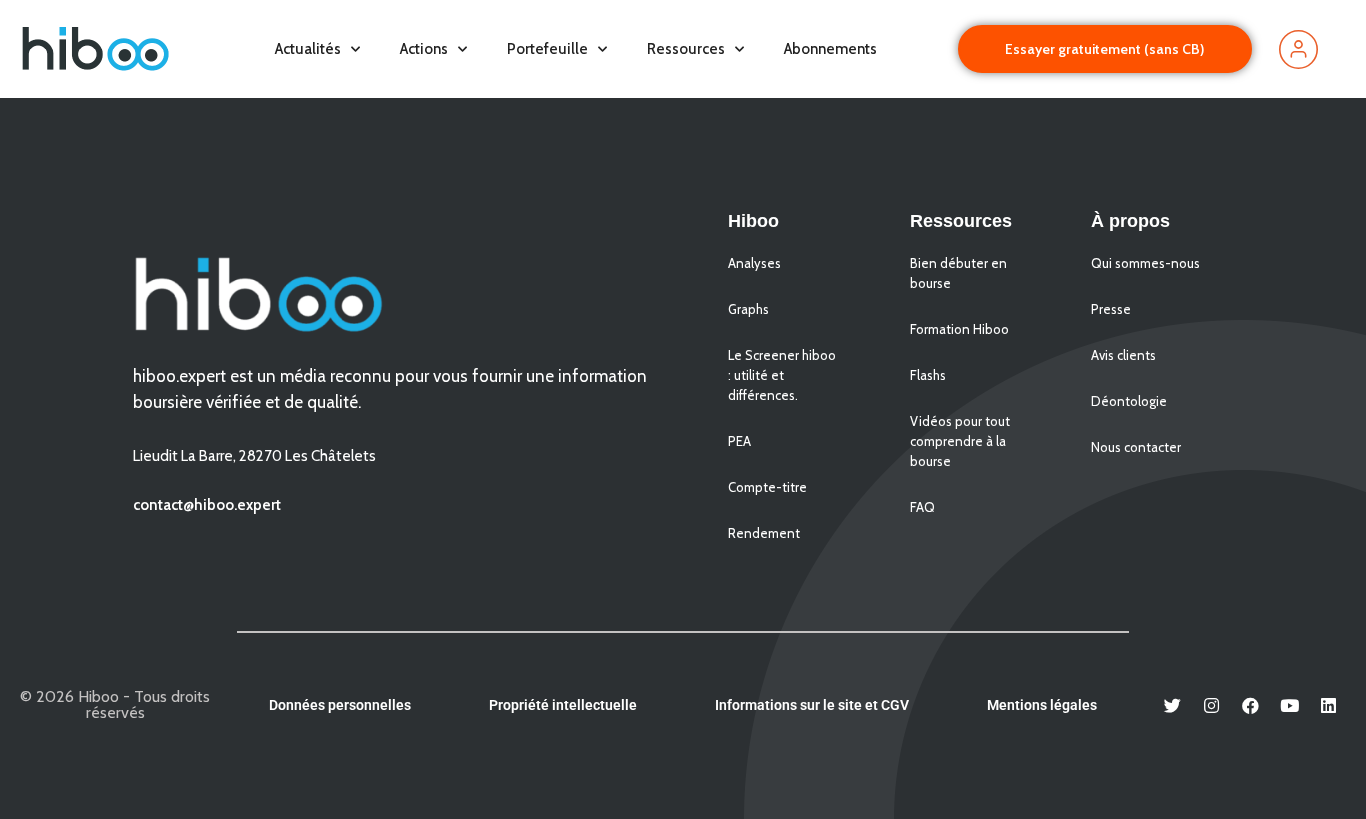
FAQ (922, 507)
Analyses (754, 263)
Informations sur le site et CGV (812, 705)
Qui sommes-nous (1145, 263)
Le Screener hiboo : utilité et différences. (782, 375)
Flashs (928, 375)
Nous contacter (1136, 447)
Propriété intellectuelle (563, 705)
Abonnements (830, 49)
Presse (1111, 309)
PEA (739, 441)
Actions (424, 49)
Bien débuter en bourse (958, 273)
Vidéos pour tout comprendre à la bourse (960, 441)
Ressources (686, 49)
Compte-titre (767, 487)
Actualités (308, 49)
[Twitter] (1173, 705)
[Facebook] (1251, 705)
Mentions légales (1042, 705)
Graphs (748, 309)
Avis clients (1123, 355)
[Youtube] (1290, 705)
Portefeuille (547, 49)
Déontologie (1129, 401)
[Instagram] (1212, 705)
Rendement (764, 533)
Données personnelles (340, 705)
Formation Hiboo (959, 329)
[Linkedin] (1329, 705)
